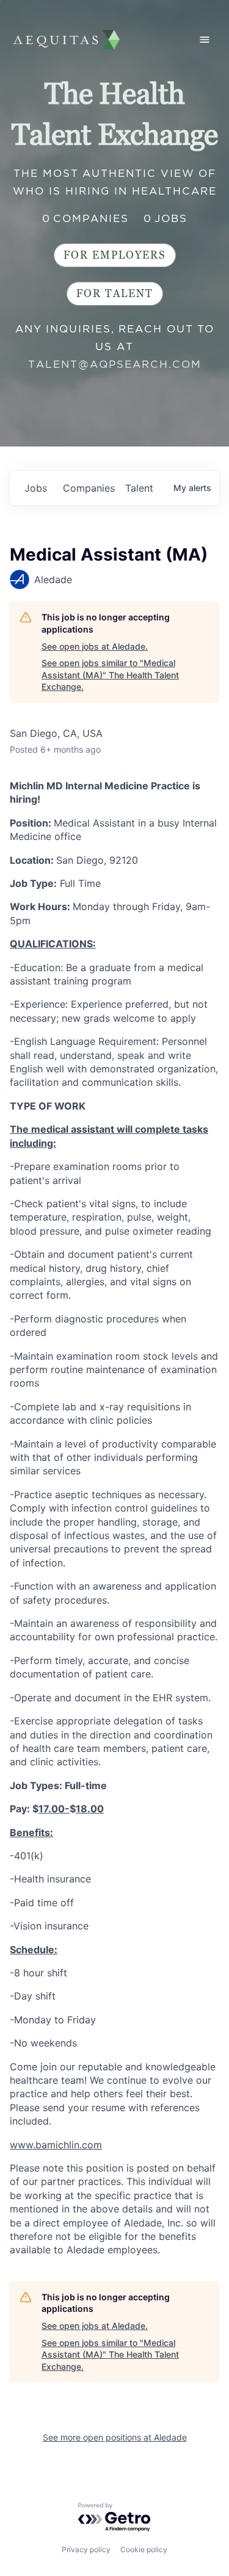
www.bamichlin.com (56, 2145)
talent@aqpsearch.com (115, 364)
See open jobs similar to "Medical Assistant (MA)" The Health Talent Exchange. (110, 675)
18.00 (90, 1809)
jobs (36, 488)
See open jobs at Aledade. (95, 646)
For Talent (115, 294)
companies (89, 488)
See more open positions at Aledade (115, 2437)
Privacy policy (86, 2549)
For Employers (115, 255)
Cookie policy (144, 2549)
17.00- (54, 1809)
